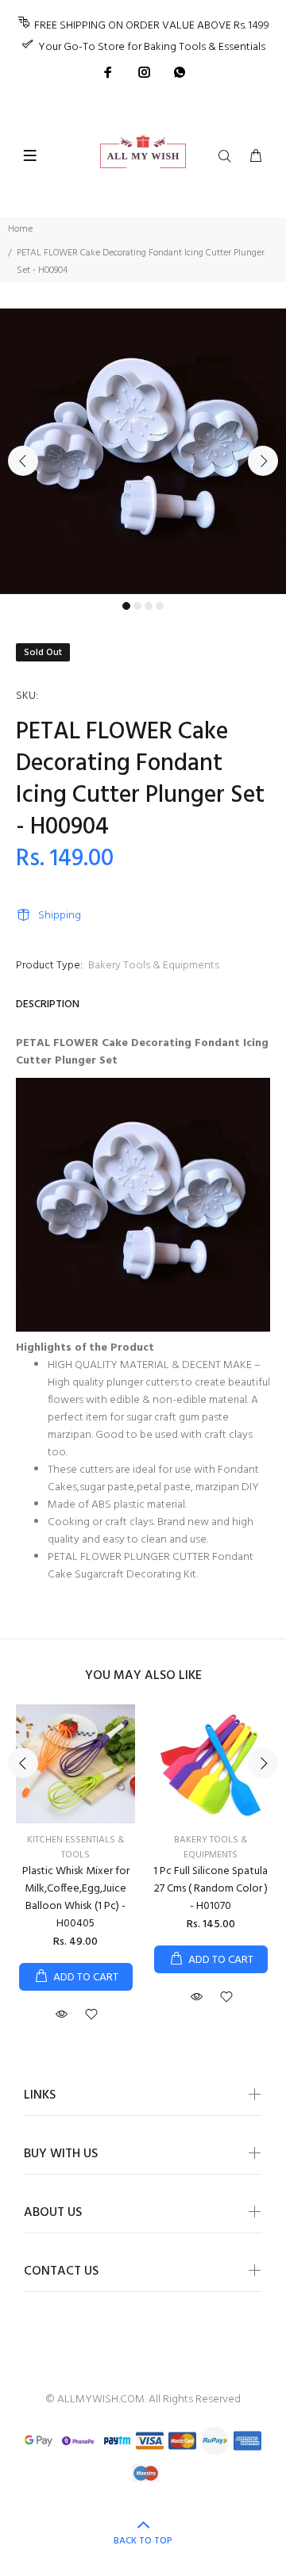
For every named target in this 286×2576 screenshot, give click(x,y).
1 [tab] (126, 606)
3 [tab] (149, 606)
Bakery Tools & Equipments (154, 966)
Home (20, 229)
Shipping (60, 916)
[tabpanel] (143, 451)
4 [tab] (160, 606)
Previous (23, 461)
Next (263, 461)
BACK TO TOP (143, 2541)
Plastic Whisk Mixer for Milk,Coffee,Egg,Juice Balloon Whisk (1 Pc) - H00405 (76, 1897)
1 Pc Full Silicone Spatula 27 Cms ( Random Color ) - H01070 (211, 1889)
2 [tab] (137, 606)
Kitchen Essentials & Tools (75, 1848)
